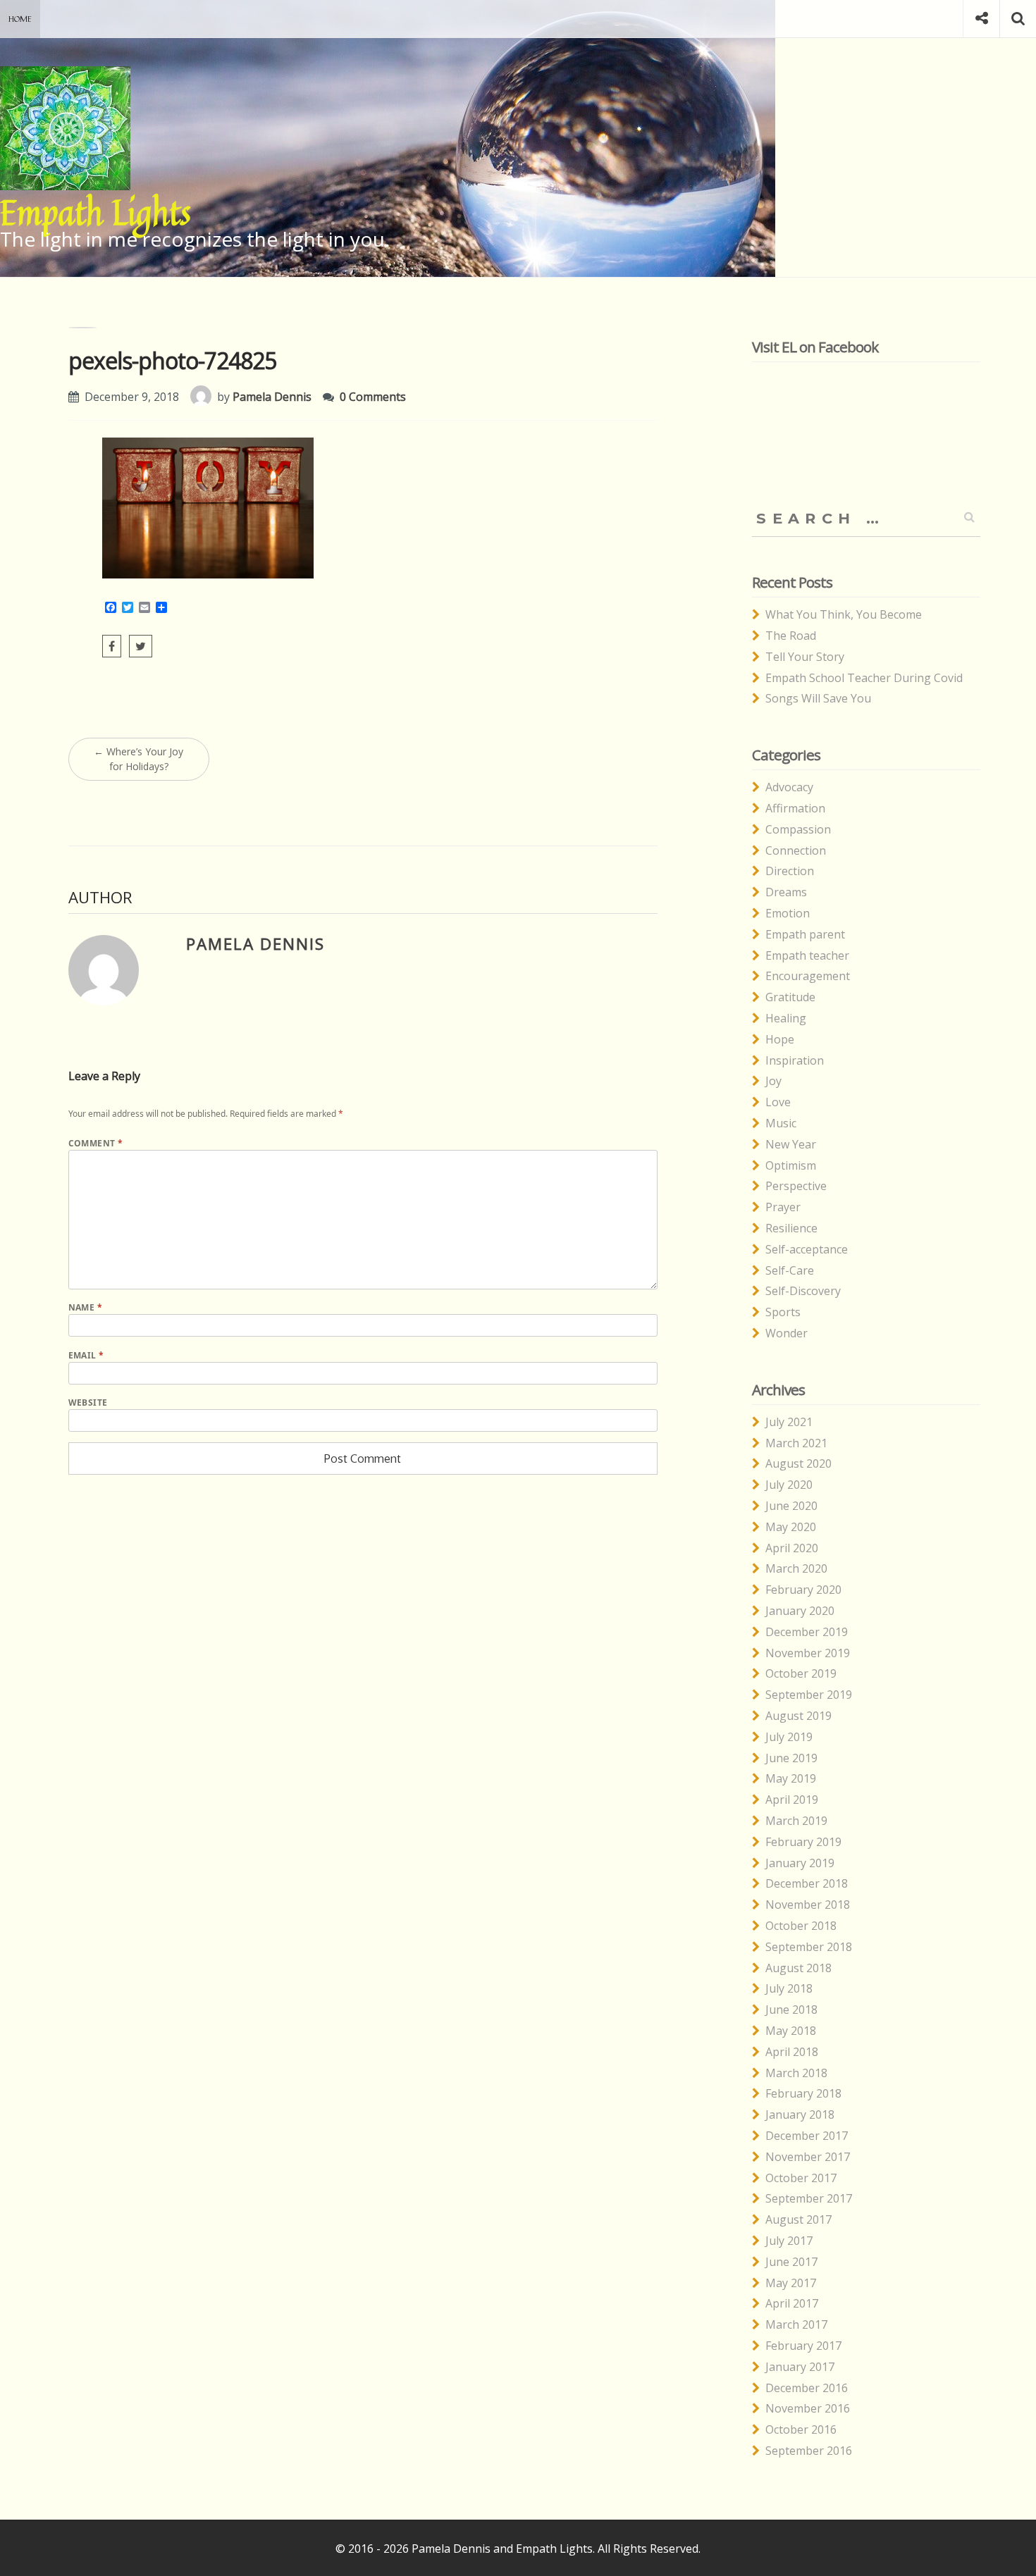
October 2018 (801, 1926)
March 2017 (796, 2324)
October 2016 (801, 2429)
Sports (783, 1312)
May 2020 (791, 1527)
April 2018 (792, 2052)
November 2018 (808, 1905)
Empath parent (805, 934)
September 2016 (809, 2451)
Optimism (791, 1165)
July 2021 (789, 1422)
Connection (796, 850)
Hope (780, 1039)
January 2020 (800, 1611)
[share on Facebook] (112, 646)
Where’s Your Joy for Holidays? (138, 759)
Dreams (786, 892)
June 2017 (791, 2262)
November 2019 (808, 1653)
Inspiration (795, 1060)
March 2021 (796, 1443)
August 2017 (798, 2219)
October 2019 (801, 1673)
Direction (790, 871)
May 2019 (791, 1778)
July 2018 (789, 1988)
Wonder (787, 1333)
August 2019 (798, 1716)
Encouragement (808, 976)
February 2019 (803, 1842)
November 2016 (808, 2408)
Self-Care (790, 1270)
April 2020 (792, 1548)
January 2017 (800, 2367)
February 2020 (803, 1590)
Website (88, 1402)
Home (20, 19)
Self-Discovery (803, 1291)
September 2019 (809, 1695)
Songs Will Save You (818, 698)
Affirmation (795, 808)
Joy (773, 1081)
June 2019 (791, 1758)
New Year (791, 1144)
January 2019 (800, 1863)
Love (778, 1102)
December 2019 (807, 1632)
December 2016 (807, 2388)
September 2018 (809, 1947)
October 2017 (801, 2178)
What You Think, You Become (844, 614)
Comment (96, 1143)
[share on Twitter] (141, 646)
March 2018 (796, 2073)
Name (86, 1307)
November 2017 (808, 2157)
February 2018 (803, 2093)
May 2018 (791, 2031)
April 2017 (792, 2303)
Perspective (796, 1186)
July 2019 (789, 1737)
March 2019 (796, 1821)
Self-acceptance (807, 1249)
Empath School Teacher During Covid (864, 678)
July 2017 (789, 2241)
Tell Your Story (805, 657)
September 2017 (809, 2198)
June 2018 (791, 2010)
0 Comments (373, 397)
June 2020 (791, 1506)
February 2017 (803, 2346)
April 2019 (792, 1800)
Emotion (788, 913)
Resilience (791, 1228)
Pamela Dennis (272, 397)
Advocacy (789, 787)
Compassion (798, 829)
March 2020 (796, 1568)
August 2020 (798, 1463)
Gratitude (790, 997)
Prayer (783, 1207)
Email (86, 1355)
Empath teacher (807, 955)
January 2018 (800, 2114)
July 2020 (789, 1485)
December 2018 (807, 1883)
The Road (791, 636)
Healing (786, 1018)
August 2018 (798, 1968)
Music (781, 1123)
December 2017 (807, 2136)
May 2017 (791, 2283)
